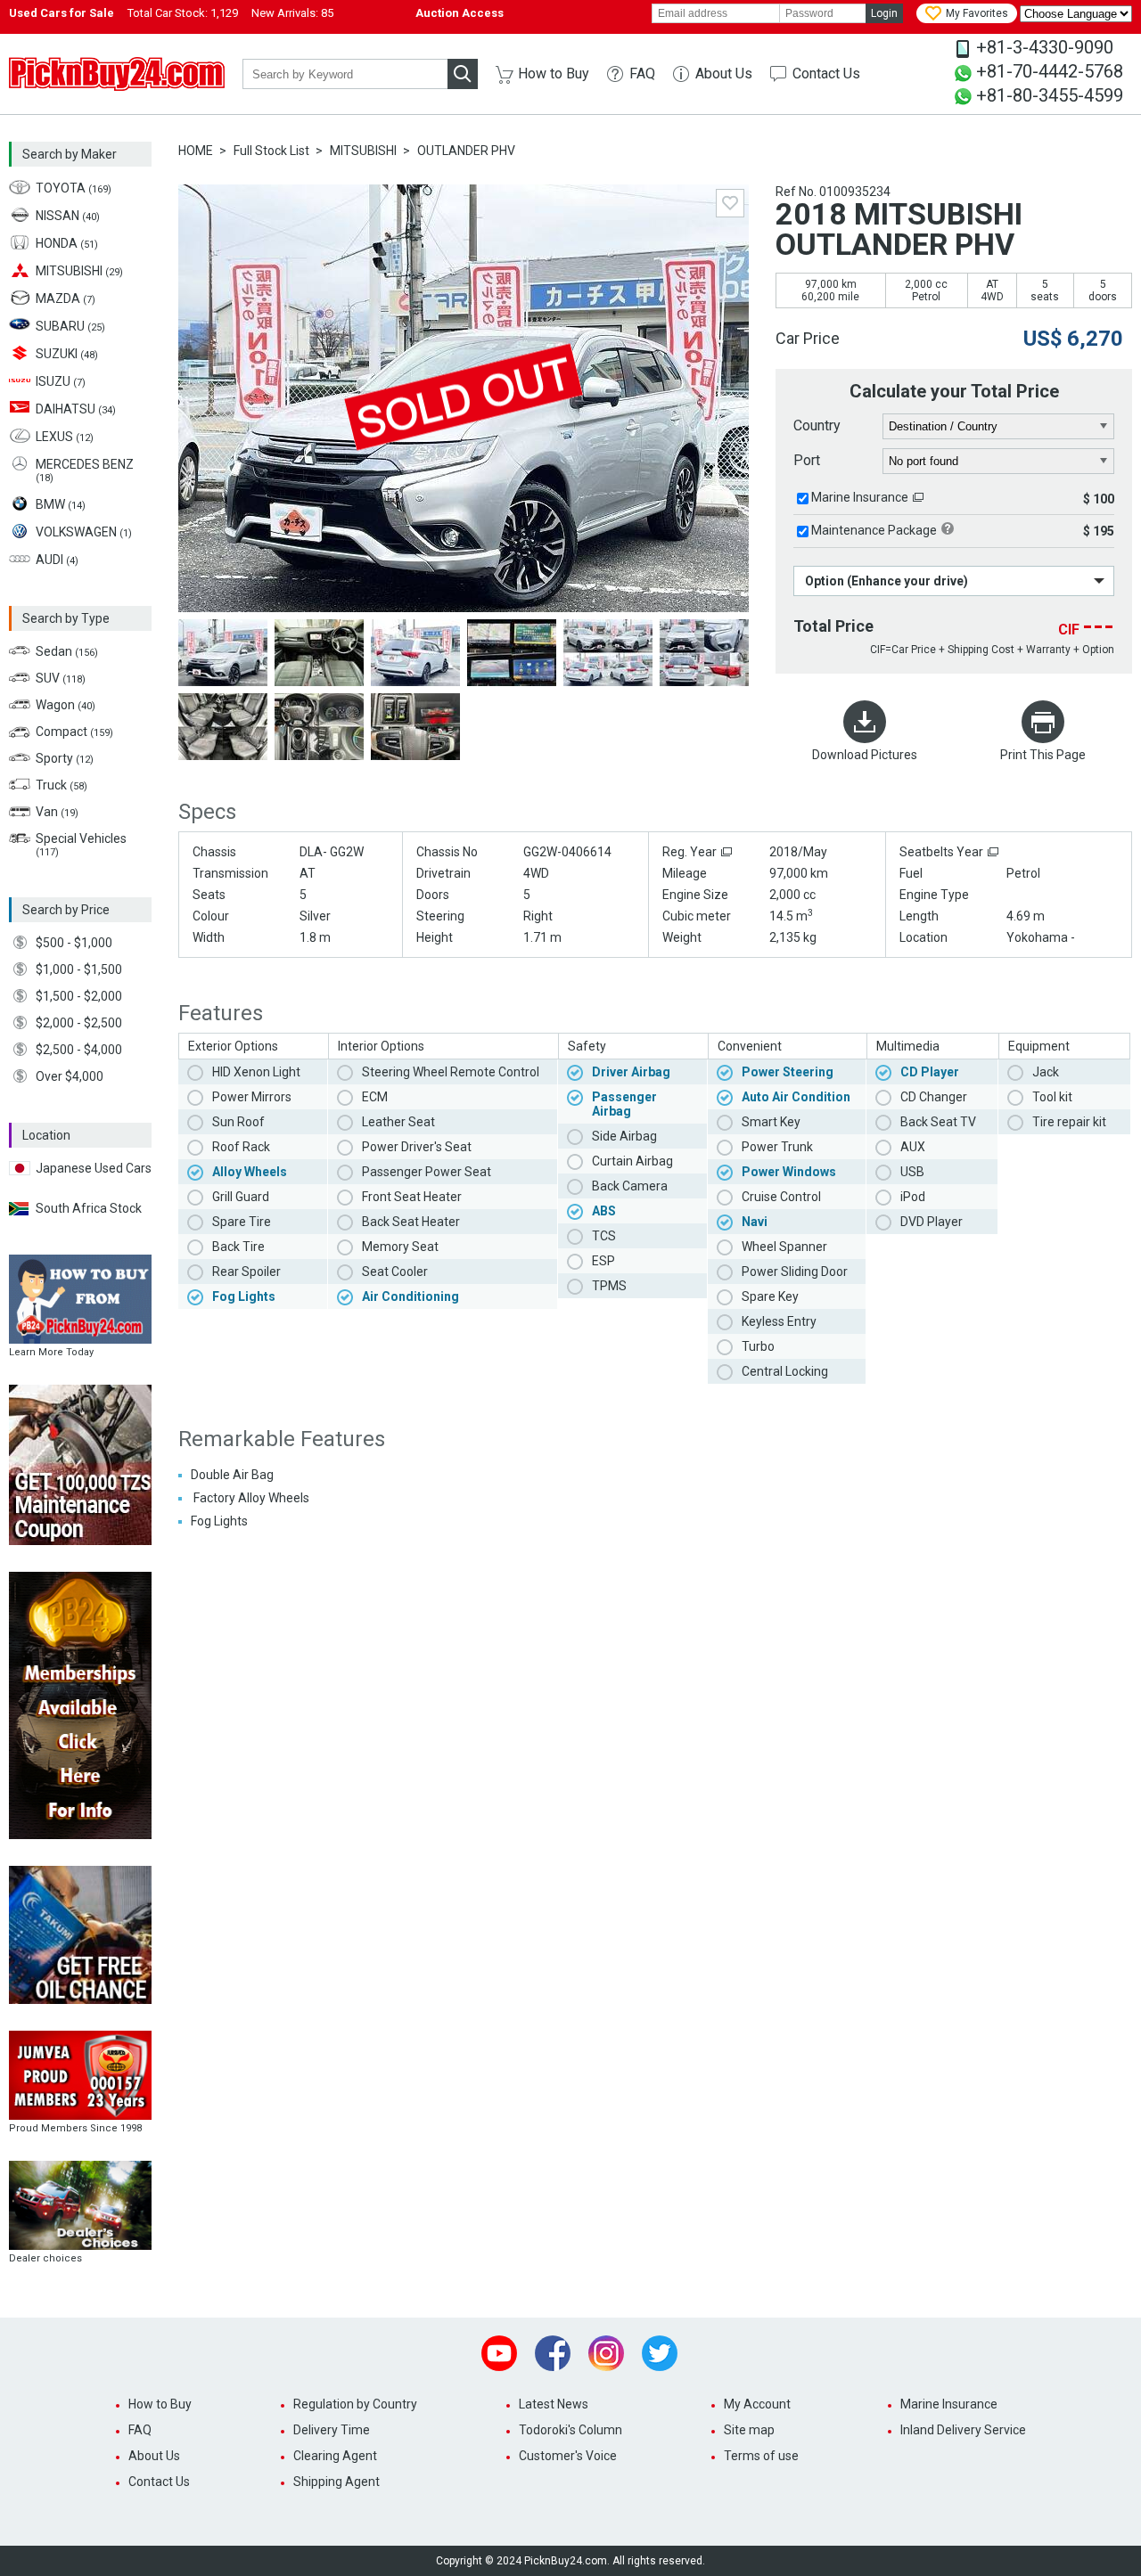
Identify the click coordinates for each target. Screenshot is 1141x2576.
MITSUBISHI (363, 151)
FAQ (642, 74)
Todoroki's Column (570, 2430)
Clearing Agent (335, 2456)
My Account (757, 2404)
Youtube (499, 2353)
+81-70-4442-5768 (1050, 71)
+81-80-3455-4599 (1050, 95)
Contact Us (826, 74)
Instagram (606, 2353)
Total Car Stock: (183, 13)
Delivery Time (332, 2430)
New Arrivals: (292, 13)
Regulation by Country (355, 2404)
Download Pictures (865, 755)
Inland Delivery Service (963, 2430)
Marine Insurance (860, 497)
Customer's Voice (568, 2456)
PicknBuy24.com (117, 74)
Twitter (660, 2353)
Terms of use (761, 2456)
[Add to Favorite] (730, 203)
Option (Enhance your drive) (887, 581)
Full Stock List (271, 151)
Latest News (554, 2404)
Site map (749, 2430)
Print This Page (1043, 755)
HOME (196, 151)
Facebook (553, 2353)
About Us (724, 74)
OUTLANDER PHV (466, 151)
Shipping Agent (337, 2482)
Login (884, 13)
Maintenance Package (874, 530)
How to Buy (554, 74)
